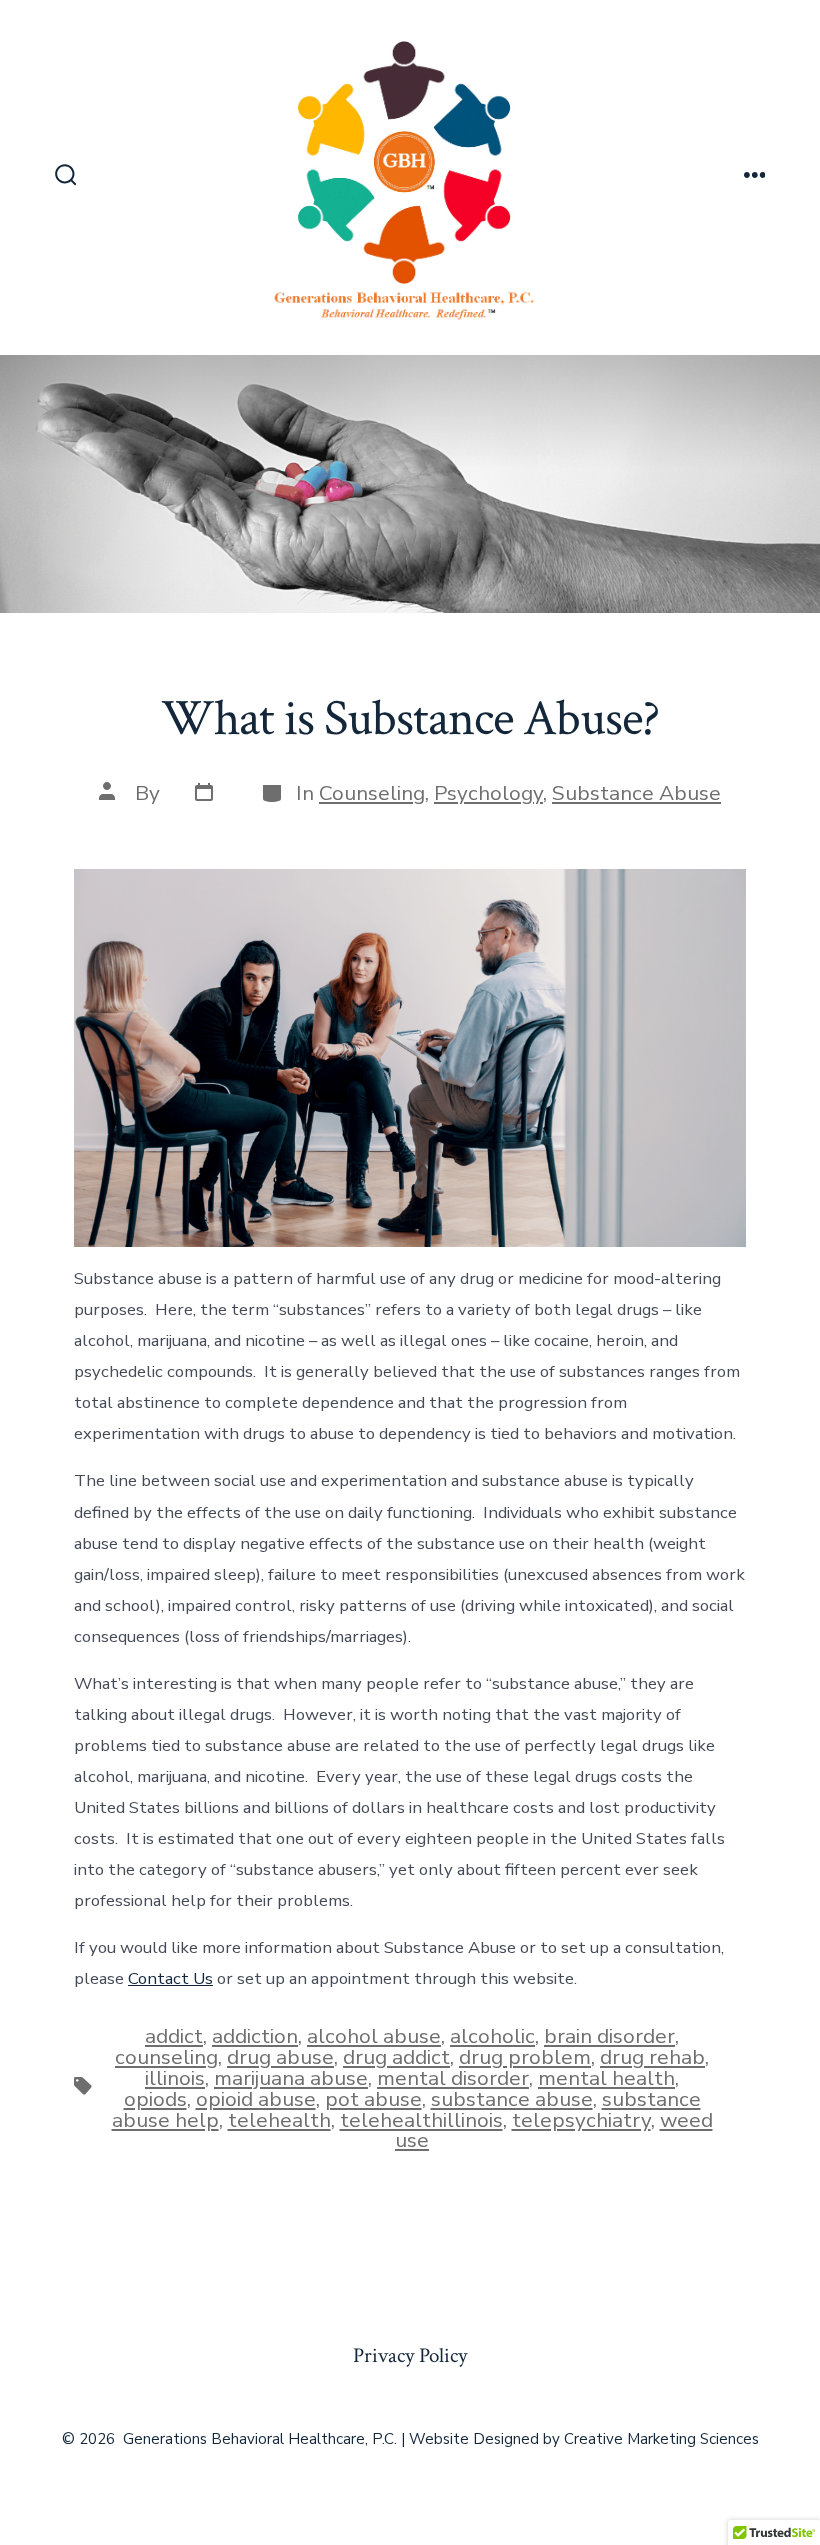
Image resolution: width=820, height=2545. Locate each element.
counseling (166, 2057)
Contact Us (170, 1978)
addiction (255, 2036)
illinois (175, 2078)
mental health (606, 2078)
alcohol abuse (374, 2036)
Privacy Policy (410, 2355)
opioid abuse (256, 2099)
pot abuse (373, 2099)
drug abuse (280, 2057)
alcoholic (492, 2036)
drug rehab (652, 2057)
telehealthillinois (421, 2120)
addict (174, 2036)
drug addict (396, 2057)
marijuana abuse (291, 2078)
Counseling (372, 793)
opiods (155, 2099)
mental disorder (453, 2078)
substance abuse (512, 2099)
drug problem (525, 2057)
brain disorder (609, 2036)
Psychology (488, 793)
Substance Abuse (636, 793)
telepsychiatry (581, 2120)
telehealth (279, 2120)
